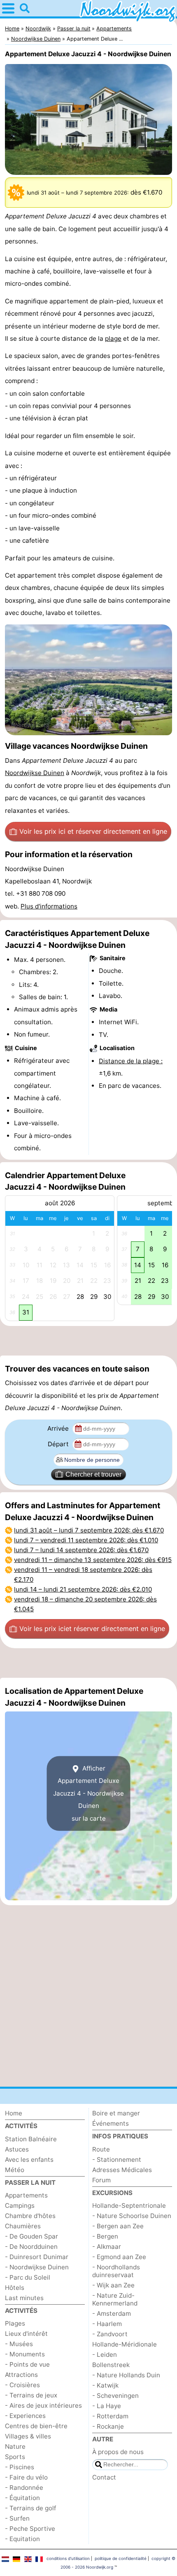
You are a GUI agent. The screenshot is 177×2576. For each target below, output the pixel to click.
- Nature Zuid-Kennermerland (115, 2299)
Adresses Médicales (122, 2170)
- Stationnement (117, 2160)
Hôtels (15, 2288)
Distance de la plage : (131, 1061)
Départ (59, 1444)
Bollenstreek (111, 2365)
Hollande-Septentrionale (129, 2206)
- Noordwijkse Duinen (37, 2267)
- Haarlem (107, 2324)
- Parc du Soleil (28, 2277)
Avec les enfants (29, 2160)
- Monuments (25, 2354)
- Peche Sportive (30, 2529)
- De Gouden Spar (31, 2236)
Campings (20, 2206)
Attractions (21, 2375)
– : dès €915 (93, 1560)
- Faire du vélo (26, 2477)
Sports (15, 2457)
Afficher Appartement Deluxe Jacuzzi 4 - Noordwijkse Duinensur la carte (88, 1793)
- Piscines (20, 2467)
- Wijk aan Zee (113, 2285)
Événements (111, 2123)
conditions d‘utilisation (68, 2558)
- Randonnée (24, 2488)
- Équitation (22, 2498)
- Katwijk (105, 2385)
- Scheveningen (115, 2396)
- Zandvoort (110, 2334)
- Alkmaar (107, 2247)
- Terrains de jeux (31, 2395)
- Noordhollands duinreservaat (116, 2271)
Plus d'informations (49, 906)
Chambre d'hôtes (30, 2216)
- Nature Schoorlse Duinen (132, 2216)
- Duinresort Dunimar (37, 2257)
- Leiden (105, 2355)
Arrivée (59, 1428)
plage (113, 338)
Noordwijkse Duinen (35, 773)
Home (14, 2113)
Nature (15, 2446)
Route (101, 2149)
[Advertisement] (88, 1341)
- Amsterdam (112, 2313)
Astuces (17, 2149)
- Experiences (25, 2416)
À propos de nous (118, 2452)
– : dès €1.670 (89, 1530)
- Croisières (22, 2385)
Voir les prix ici (93, 831)
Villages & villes (28, 2436)
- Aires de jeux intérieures (43, 2405)
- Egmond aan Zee (119, 2257)
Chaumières (23, 2226)
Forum (101, 2180)
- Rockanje (108, 2426)
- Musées (19, 2344)
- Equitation (22, 2539)
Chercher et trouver (93, 1474)
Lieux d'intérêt (26, 2334)
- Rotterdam (110, 2416)
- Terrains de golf (30, 2508)
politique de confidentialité (121, 2558)
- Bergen (105, 2236)
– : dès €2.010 (83, 1589)
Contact (104, 2477)
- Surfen (17, 2518)
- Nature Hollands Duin (126, 2375)
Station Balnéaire (31, 2139)
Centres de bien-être (36, 2426)
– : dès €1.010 (86, 1540)
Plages (15, 2323)
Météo (15, 2170)
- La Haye (107, 2406)
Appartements (26, 2195)
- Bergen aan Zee (118, 2226)
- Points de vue (27, 2364)
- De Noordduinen (31, 2247)
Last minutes (24, 2298)
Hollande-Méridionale (125, 2344)
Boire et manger (116, 2113)
